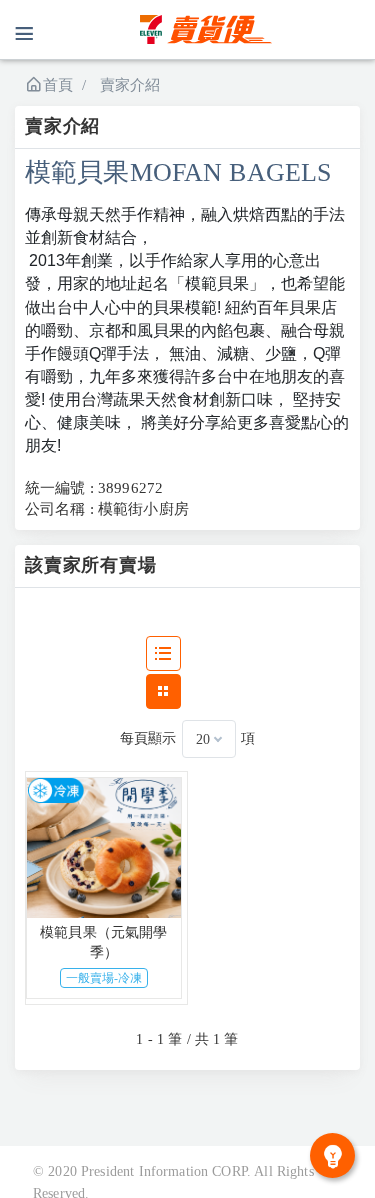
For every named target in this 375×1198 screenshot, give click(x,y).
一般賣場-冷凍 (104, 978)
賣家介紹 (130, 85)
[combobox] (209, 739)
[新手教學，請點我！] (332, 1155)
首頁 (58, 85)
